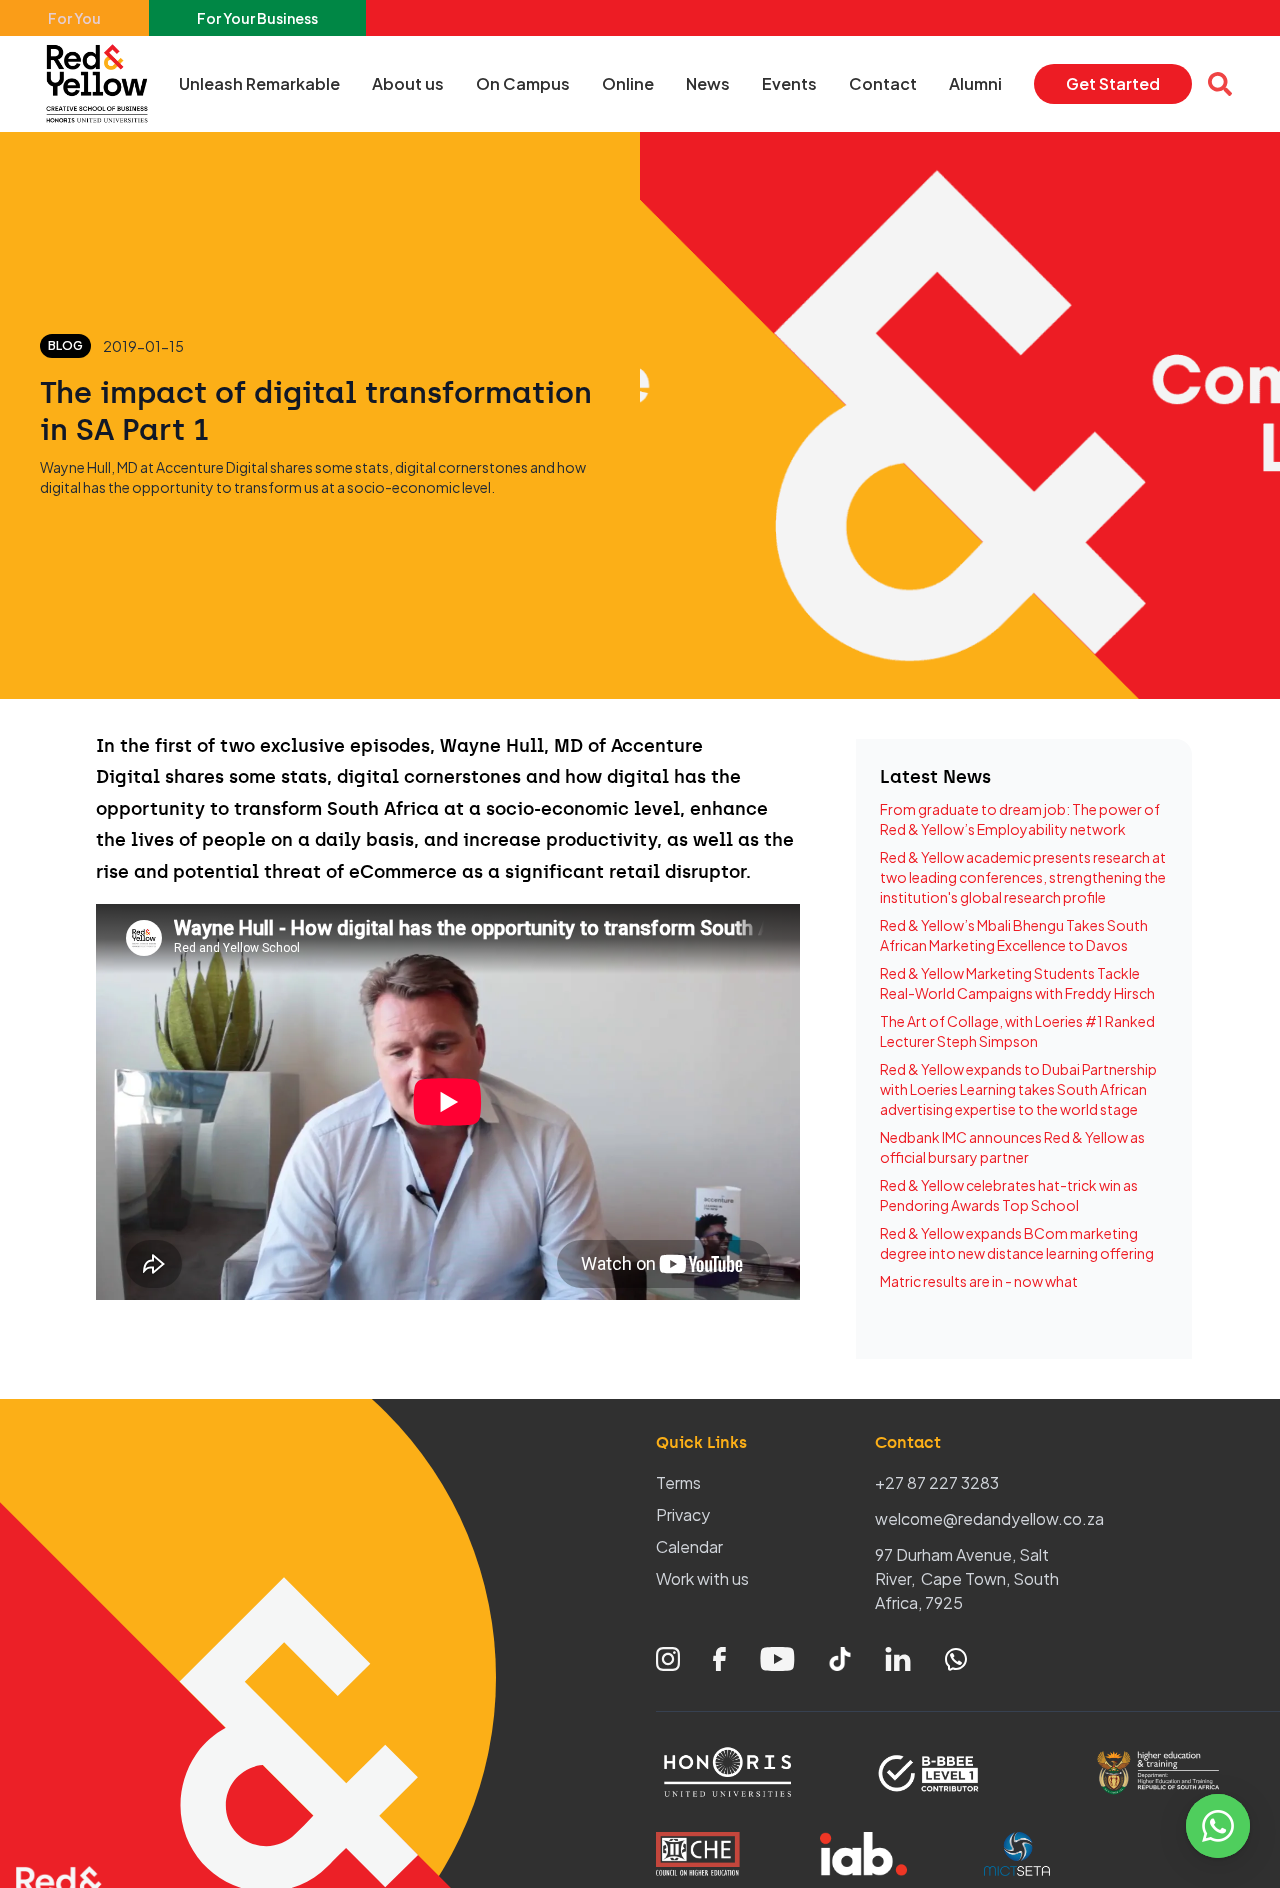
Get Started (1113, 83)
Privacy (683, 1514)
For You (74, 18)
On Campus (523, 83)
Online (628, 83)
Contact (883, 83)
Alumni (975, 83)
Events (789, 83)
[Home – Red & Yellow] (102, 84)
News (708, 83)
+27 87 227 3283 (937, 1482)
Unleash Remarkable (259, 83)
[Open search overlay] (1220, 84)
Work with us (702, 1578)
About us (408, 83)
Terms (678, 1482)
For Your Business (257, 18)
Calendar (689, 1546)
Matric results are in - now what (979, 1281)
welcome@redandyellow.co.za (989, 1518)
